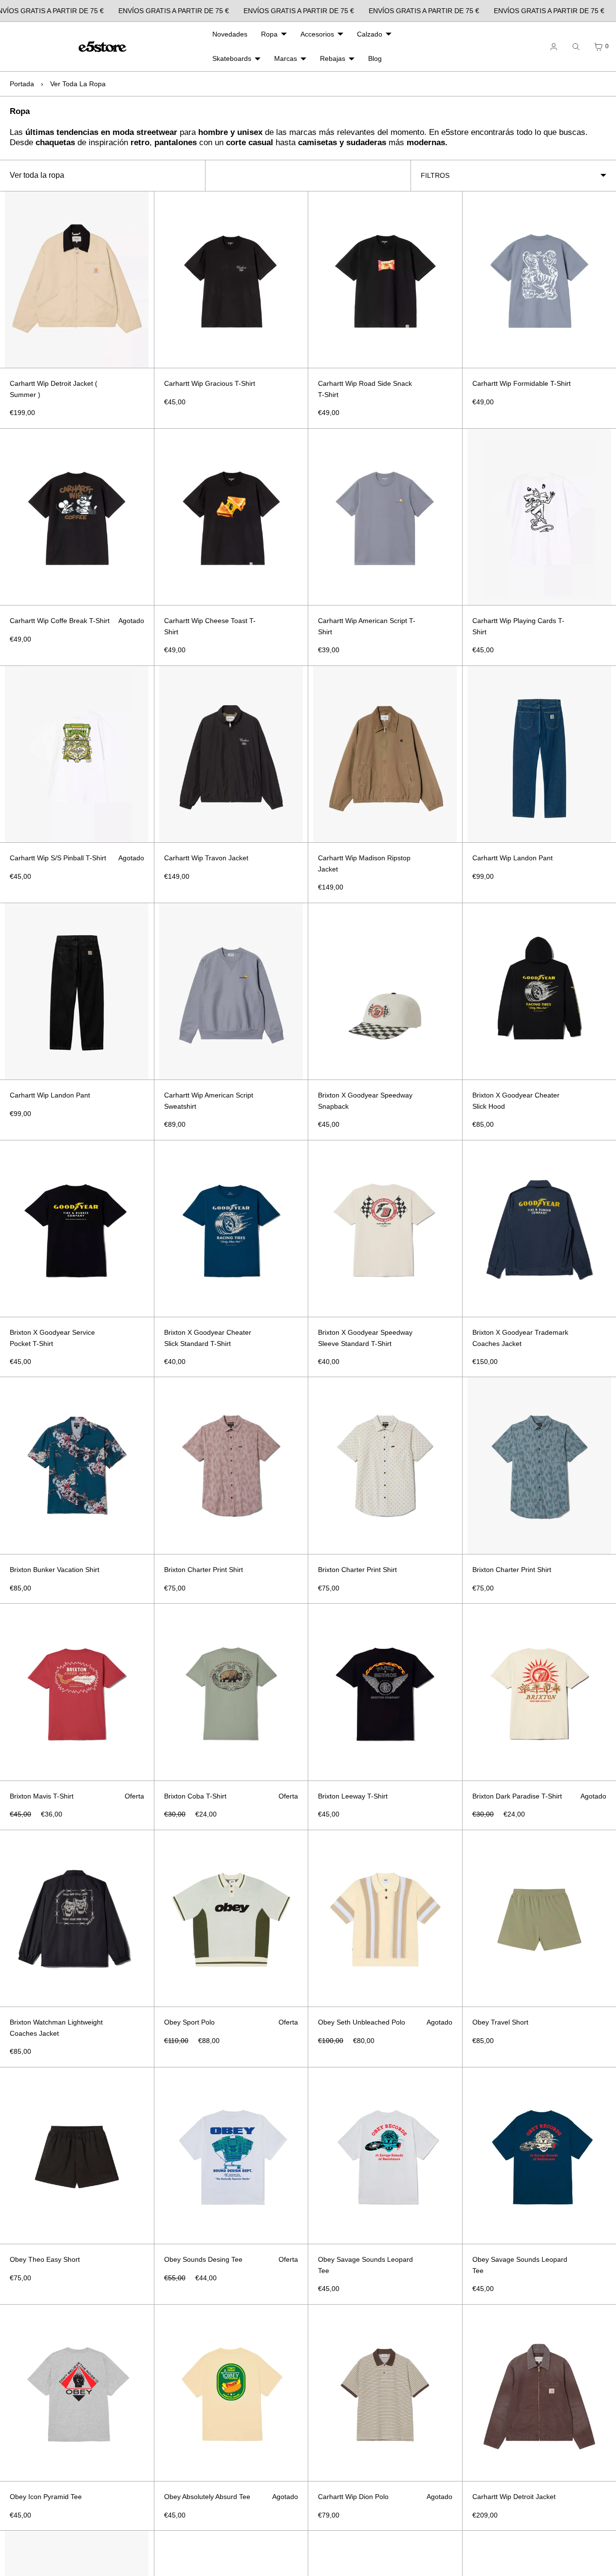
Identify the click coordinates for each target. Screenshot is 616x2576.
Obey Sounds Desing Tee (203, 2259)
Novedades (230, 34)
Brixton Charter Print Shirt (204, 1570)
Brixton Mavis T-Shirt (42, 1796)
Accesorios (317, 34)
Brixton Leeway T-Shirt (353, 1796)
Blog (375, 58)
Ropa (269, 34)
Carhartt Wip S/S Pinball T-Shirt (58, 858)
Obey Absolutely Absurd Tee (207, 2497)
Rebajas (333, 58)
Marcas (286, 58)
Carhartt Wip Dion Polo (353, 2497)
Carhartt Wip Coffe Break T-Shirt (60, 621)
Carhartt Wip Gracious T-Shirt (210, 383)
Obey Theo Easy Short (45, 2259)
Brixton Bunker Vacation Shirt (55, 1570)
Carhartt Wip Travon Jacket (206, 858)
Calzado (370, 34)
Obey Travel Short (500, 2022)
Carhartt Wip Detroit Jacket (514, 2497)
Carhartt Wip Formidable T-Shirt (522, 383)
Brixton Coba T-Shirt (195, 1796)
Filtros (435, 175)
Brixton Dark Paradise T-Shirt (517, 1796)
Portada (22, 84)
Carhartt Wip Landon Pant (513, 858)
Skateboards (232, 58)
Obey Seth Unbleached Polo (362, 2022)
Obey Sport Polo (189, 2022)
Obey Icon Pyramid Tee (46, 2497)
